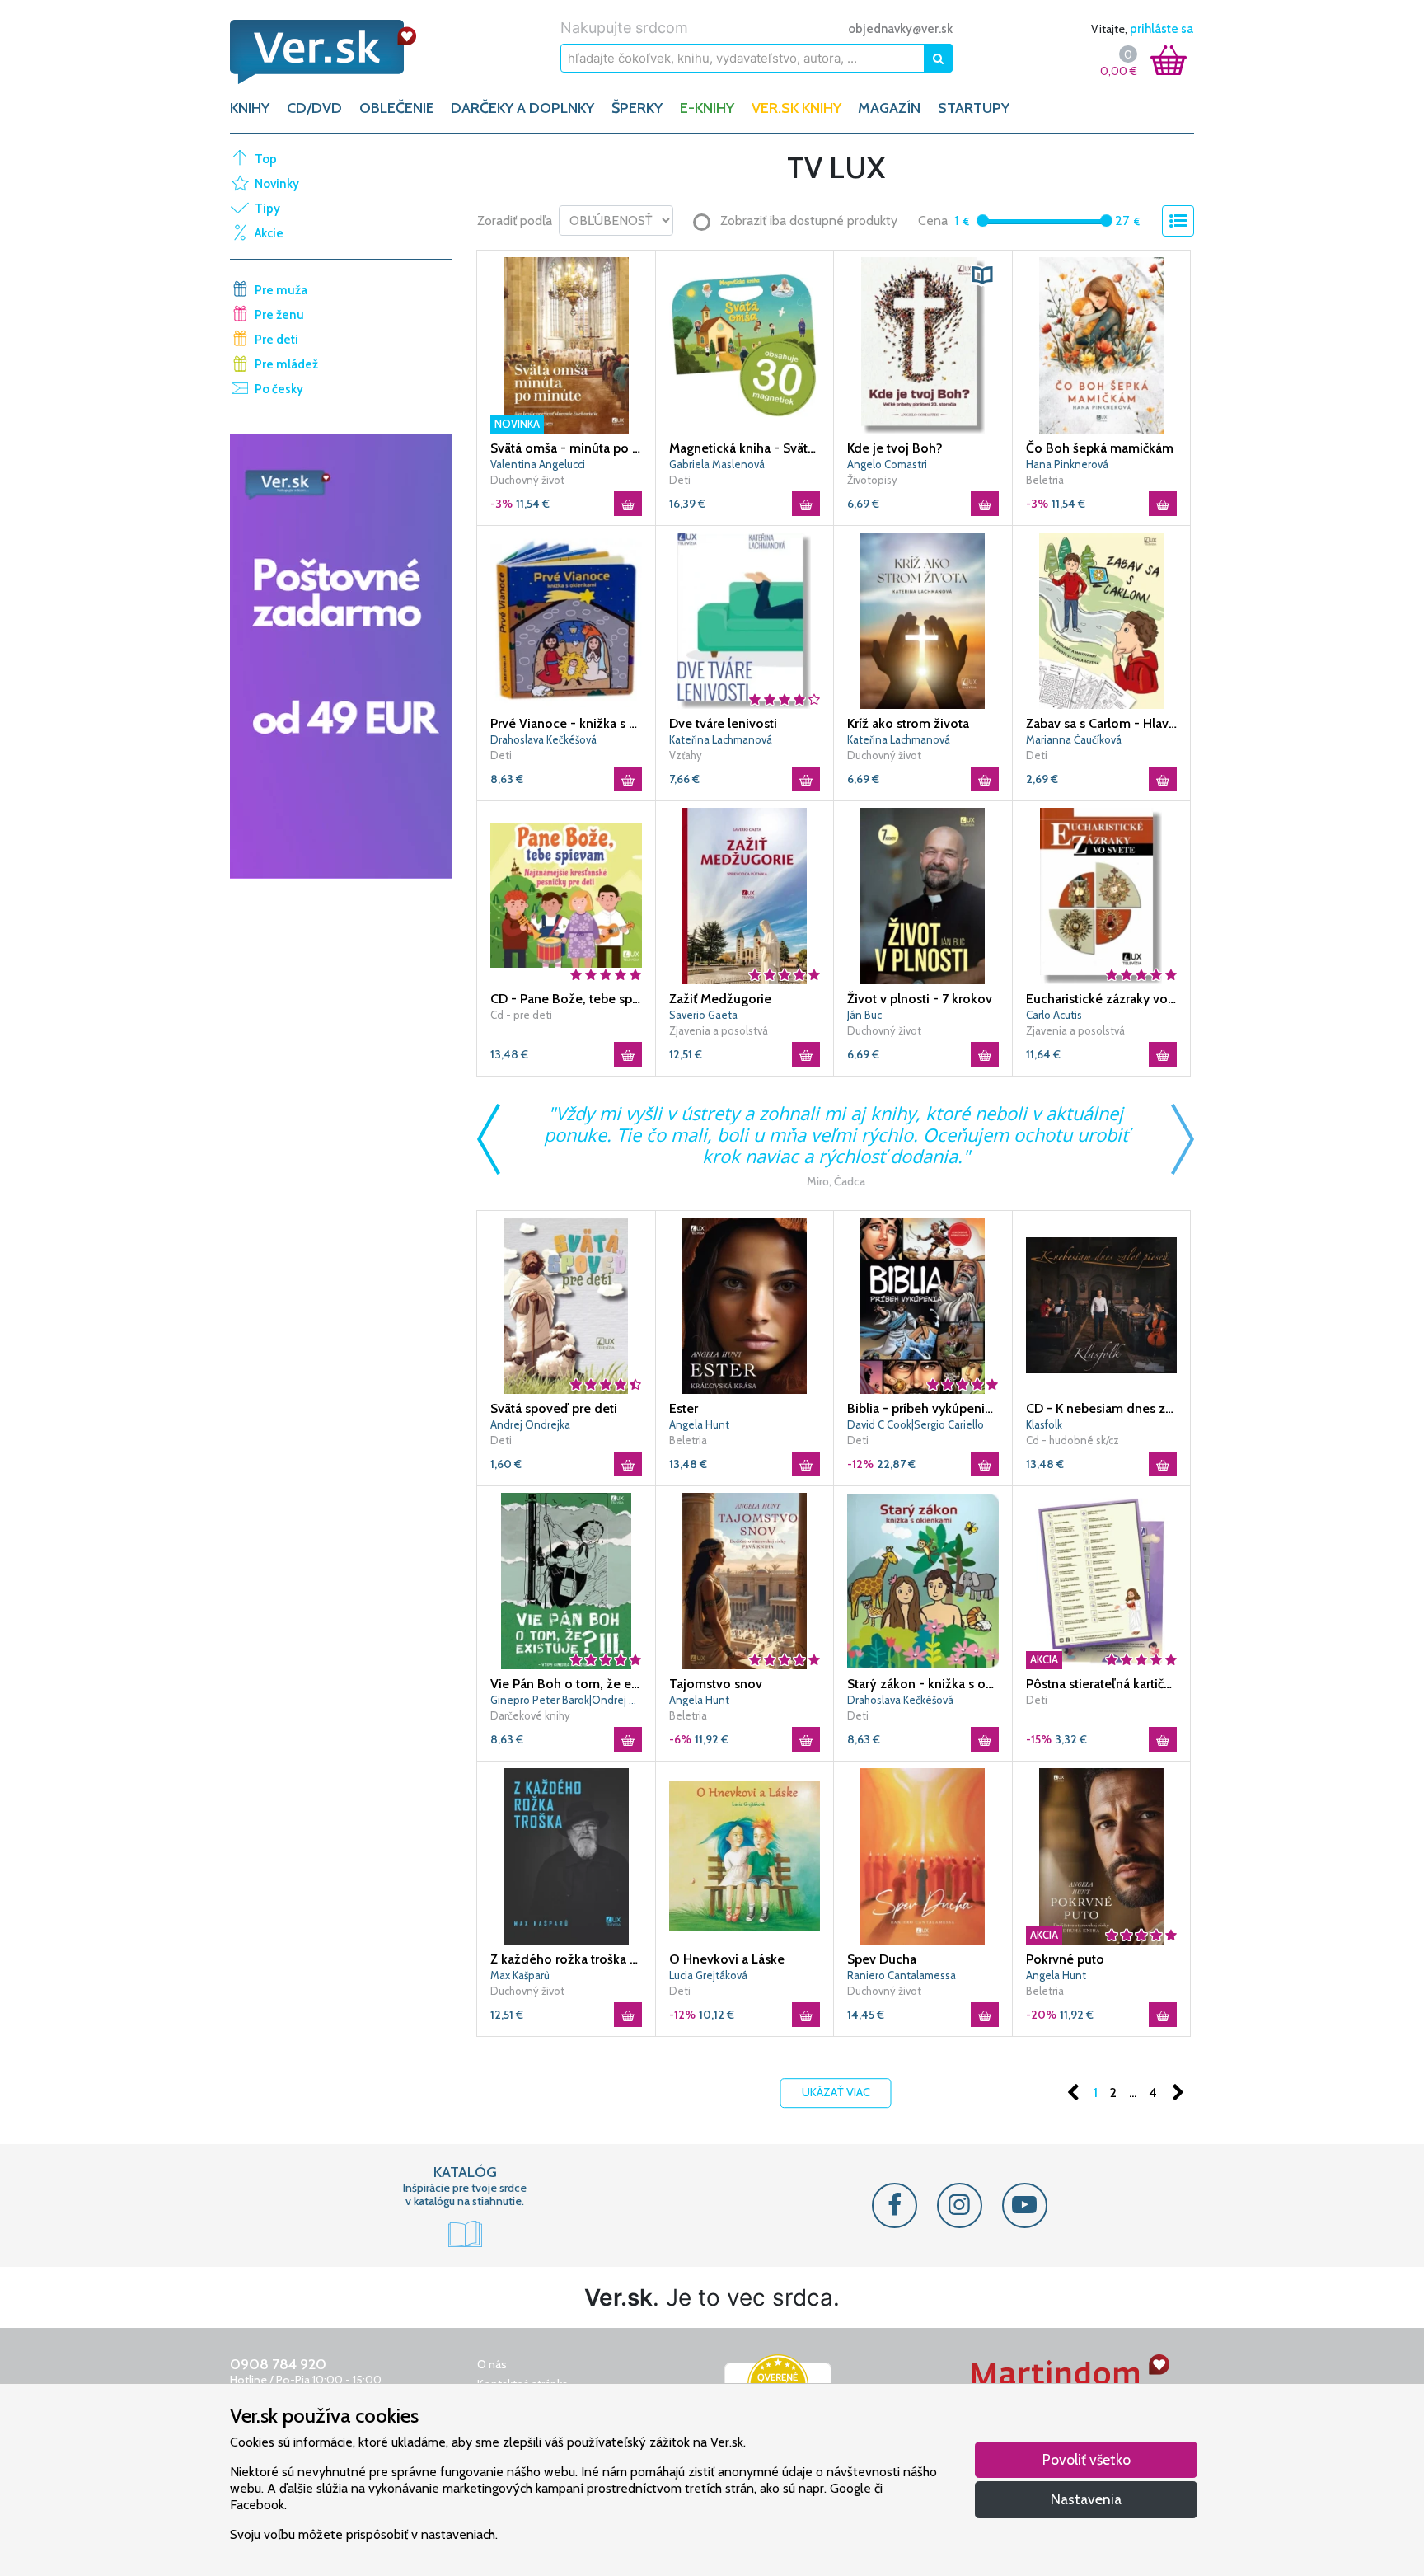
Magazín (889, 108)
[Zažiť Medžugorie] (745, 894)
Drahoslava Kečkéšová (543, 739)
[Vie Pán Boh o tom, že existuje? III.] (566, 1579)
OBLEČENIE (397, 108)
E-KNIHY (707, 108)
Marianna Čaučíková (1074, 739)
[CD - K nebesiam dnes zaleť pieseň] (1102, 1304)
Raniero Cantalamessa (902, 1975)
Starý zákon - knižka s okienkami (923, 1684)
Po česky (279, 389)
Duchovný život (527, 480)
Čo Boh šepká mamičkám (1100, 448)
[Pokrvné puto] (1102, 1855)
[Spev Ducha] (923, 1855)
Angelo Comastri (887, 464)
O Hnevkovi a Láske (727, 1959)
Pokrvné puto (1065, 1959)
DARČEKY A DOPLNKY (522, 108)
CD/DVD (314, 108)
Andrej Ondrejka (530, 1424)
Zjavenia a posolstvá (719, 1030)
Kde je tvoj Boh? (895, 448)
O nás (492, 2364)
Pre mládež (286, 364)
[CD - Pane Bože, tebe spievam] (566, 894)
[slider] (983, 221)
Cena (933, 221)
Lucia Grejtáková (708, 1975)
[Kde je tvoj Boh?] (923, 344)
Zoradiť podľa (515, 221)
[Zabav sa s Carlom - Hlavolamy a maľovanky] (1102, 619)
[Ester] (745, 1304)
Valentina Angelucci (538, 464)
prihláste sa (1162, 29)
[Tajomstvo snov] (745, 1579)
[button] (982, 275)
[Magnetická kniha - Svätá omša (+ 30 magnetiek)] (745, 344)
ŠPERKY (637, 108)
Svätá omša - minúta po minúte (566, 448)
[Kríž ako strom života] (923, 619)
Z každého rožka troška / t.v (566, 1959)
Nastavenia (1086, 2499)
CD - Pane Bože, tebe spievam (566, 999)
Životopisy (872, 480)
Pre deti (276, 340)
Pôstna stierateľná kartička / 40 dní (1102, 1684)
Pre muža (281, 290)
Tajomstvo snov (716, 1684)
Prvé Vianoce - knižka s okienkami (566, 723)
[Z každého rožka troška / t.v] (566, 1855)
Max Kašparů (520, 1975)
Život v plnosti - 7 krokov (920, 999)
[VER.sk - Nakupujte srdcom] (341, 52)
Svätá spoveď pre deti (554, 1408)
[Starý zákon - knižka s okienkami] (923, 1579)
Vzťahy (686, 755)
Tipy (267, 209)
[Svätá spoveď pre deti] (566, 1304)
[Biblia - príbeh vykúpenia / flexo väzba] (923, 1304)
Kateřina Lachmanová (721, 739)
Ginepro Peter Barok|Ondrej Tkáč (566, 1700)
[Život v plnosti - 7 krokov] (923, 894)
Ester (684, 1408)
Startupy (974, 108)
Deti (680, 480)
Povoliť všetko (1087, 2459)
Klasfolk (1044, 1424)
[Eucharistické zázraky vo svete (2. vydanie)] (1102, 894)
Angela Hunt (699, 1424)
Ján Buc (864, 1015)
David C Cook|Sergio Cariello (916, 1424)
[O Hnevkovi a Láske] (745, 1855)
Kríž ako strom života (908, 723)
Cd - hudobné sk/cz (1073, 1440)
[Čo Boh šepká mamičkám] (1102, 344)
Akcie (269, 233)
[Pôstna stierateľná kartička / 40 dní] (1102, 1579)
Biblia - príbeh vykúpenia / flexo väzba (923, 1408)
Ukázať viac (836, 2092)
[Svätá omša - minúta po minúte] (566, 344)
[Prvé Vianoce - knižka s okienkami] (566, 619)
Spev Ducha (882, 1959)
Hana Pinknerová (1067, 464)
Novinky (277, 184)
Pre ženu (279, 315)
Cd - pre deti (521, 1015)
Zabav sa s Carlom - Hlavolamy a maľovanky (1102, 723)
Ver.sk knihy (796, 108)
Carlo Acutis (1054, 1015)
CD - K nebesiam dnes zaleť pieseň (1102, 1408)
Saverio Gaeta (703, 1015)
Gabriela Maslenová (717, 464)
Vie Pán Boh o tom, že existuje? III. (566, 1684)
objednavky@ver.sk (900, 29)
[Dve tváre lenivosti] (745, 619)
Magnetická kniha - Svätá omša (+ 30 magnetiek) (745, 448)
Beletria (1045, 480)
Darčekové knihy (530, 1715)
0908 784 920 (278, 2364)
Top (266, 159)
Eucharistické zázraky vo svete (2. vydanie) (1102, 999)
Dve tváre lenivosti (723, 723)
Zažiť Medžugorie (720, 999)
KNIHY (250, 108)
